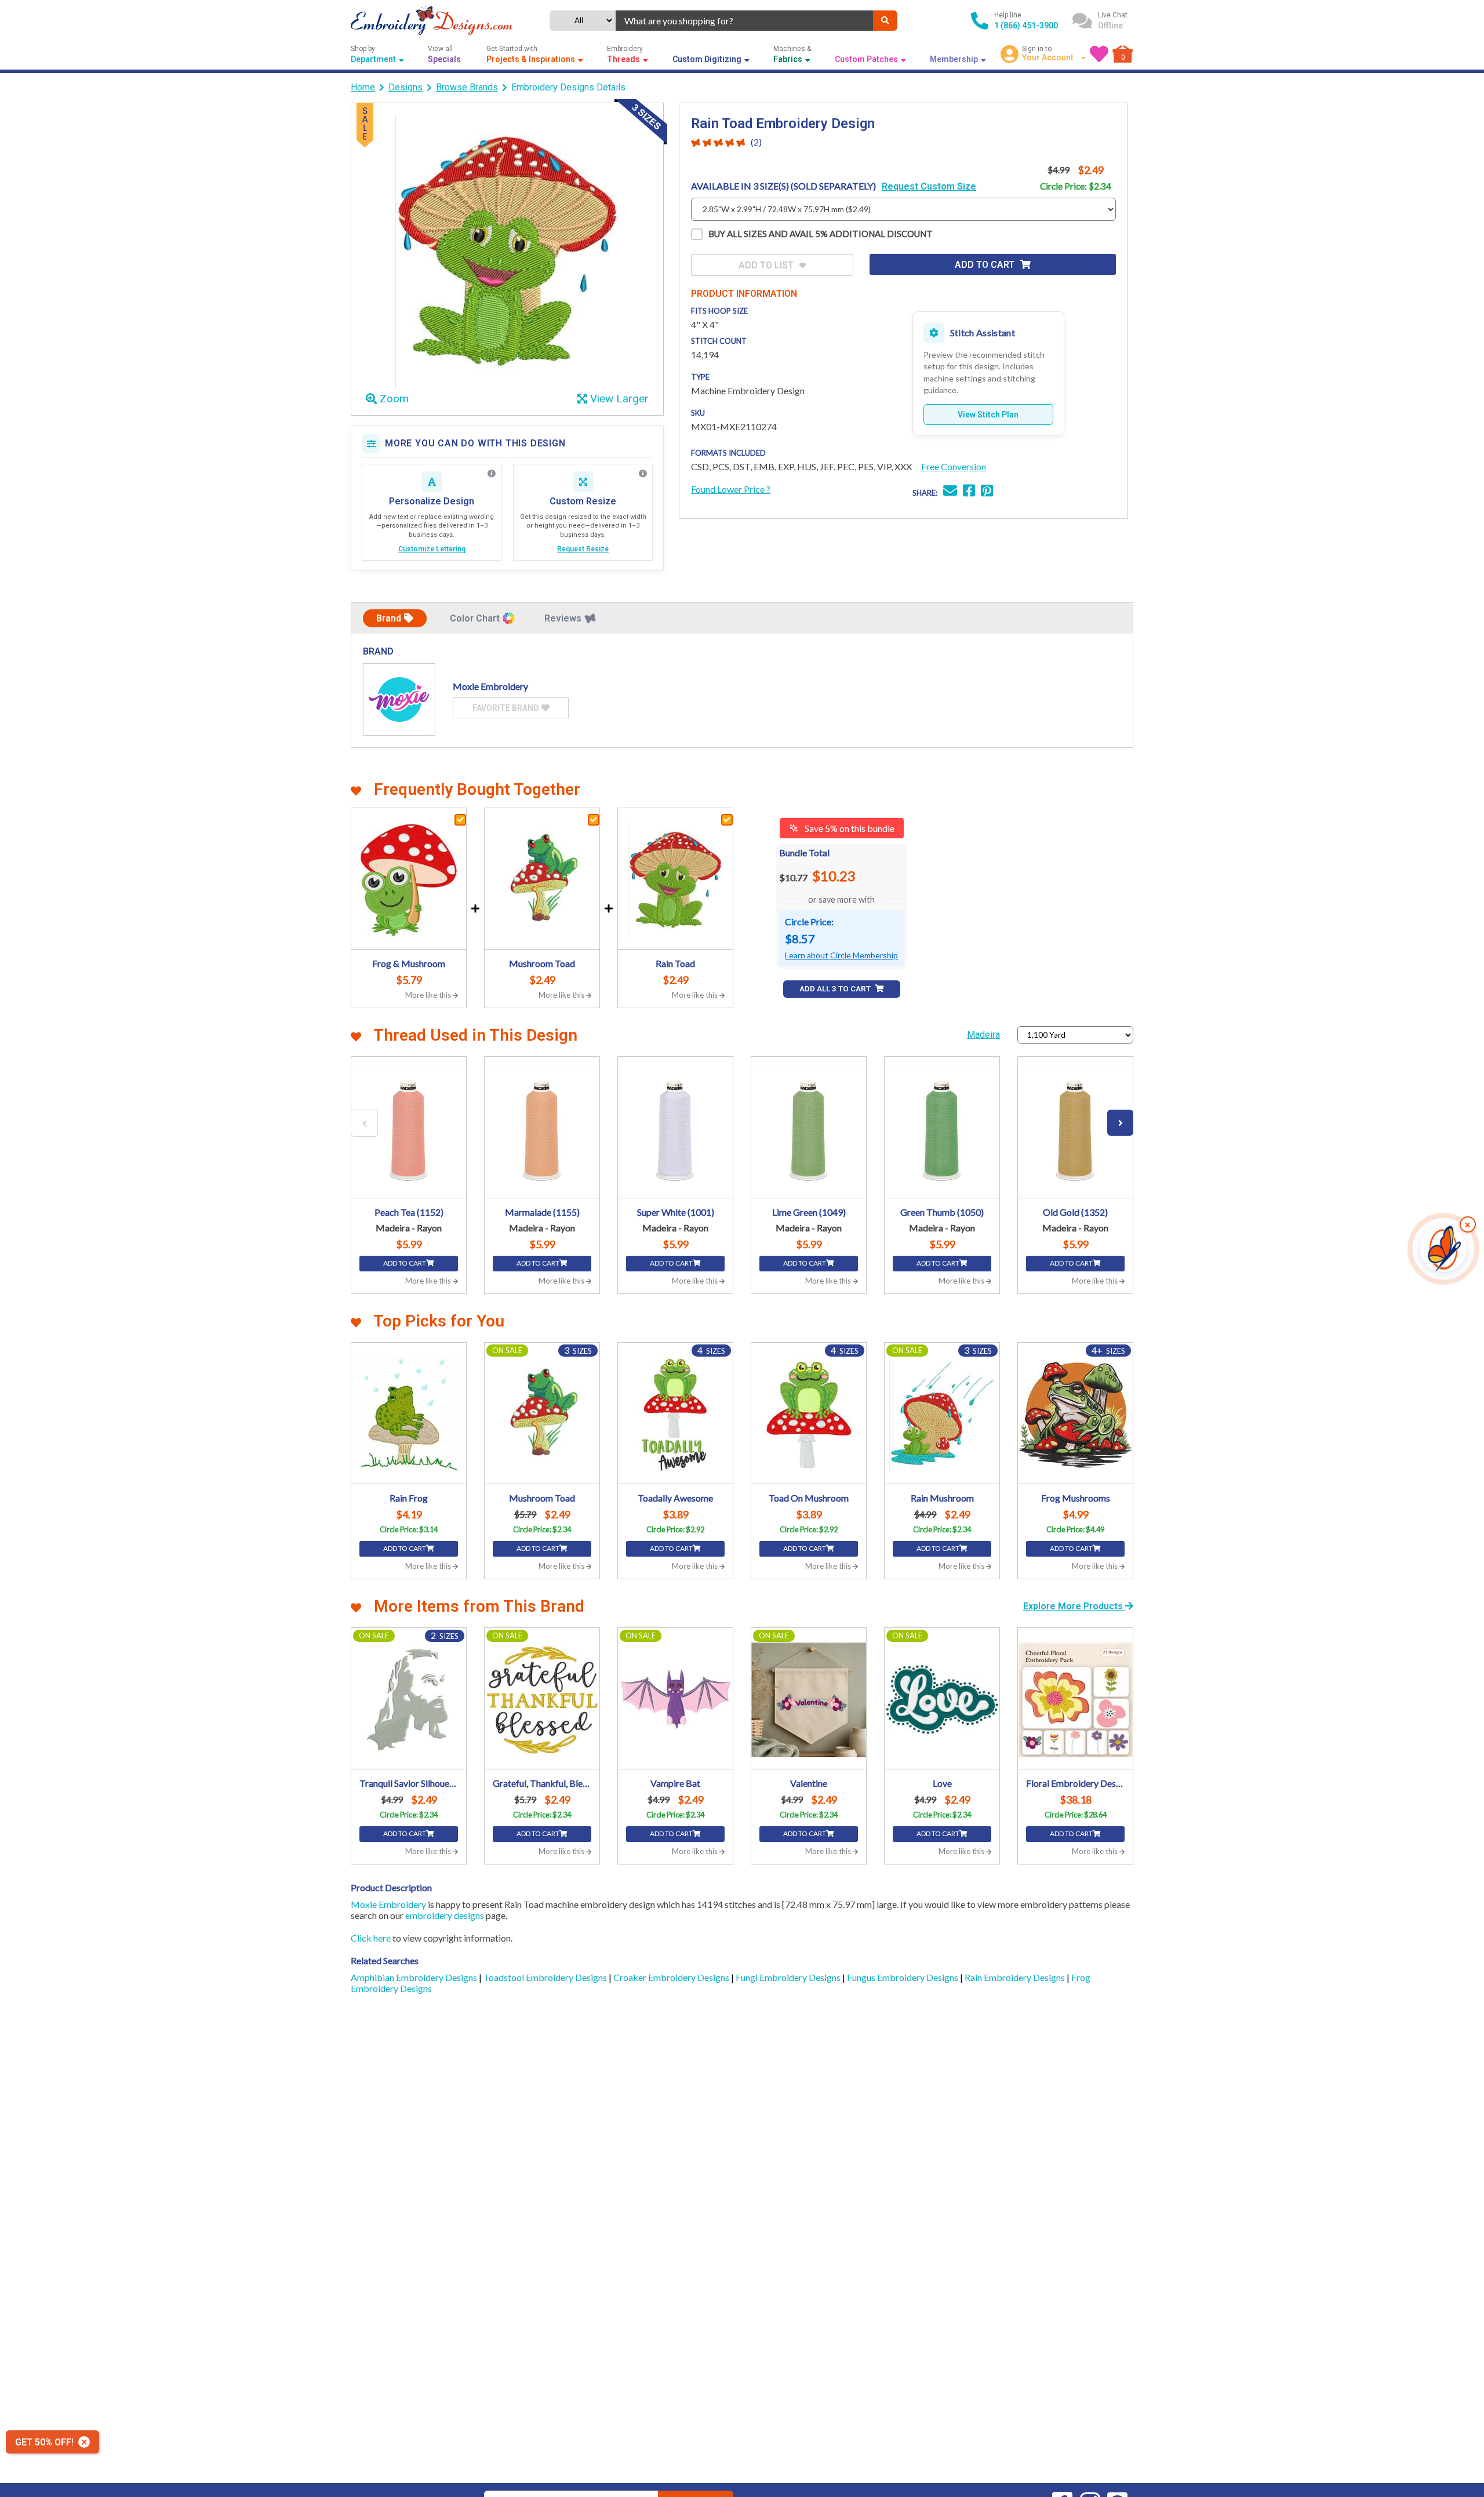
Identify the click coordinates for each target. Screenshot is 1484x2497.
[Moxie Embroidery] (399, 699)
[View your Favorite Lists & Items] (1099, 54)
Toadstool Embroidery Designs (546, 1977)
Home (363, 87)
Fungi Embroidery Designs (789, 1977)
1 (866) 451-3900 (1026, 26)
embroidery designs (445, 1915)
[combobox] (744, 21)
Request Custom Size (929, 186)
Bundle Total (804, 853)
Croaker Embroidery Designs (672, 1977)
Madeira (983, 1035)
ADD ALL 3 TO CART (836, 989)
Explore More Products (1074, 1606)
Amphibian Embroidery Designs (415, 1977)
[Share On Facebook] (969, 492)
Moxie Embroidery (388, 1904)
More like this (429, 995)
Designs (405, 87)
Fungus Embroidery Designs (903, 1977)
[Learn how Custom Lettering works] (492, 474)
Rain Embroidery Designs (1016, 1977)
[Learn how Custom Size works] (643, 474)
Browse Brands (467, 87)
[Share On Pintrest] (987, 492)
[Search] (885, 21)
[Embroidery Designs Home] (432, 21)
